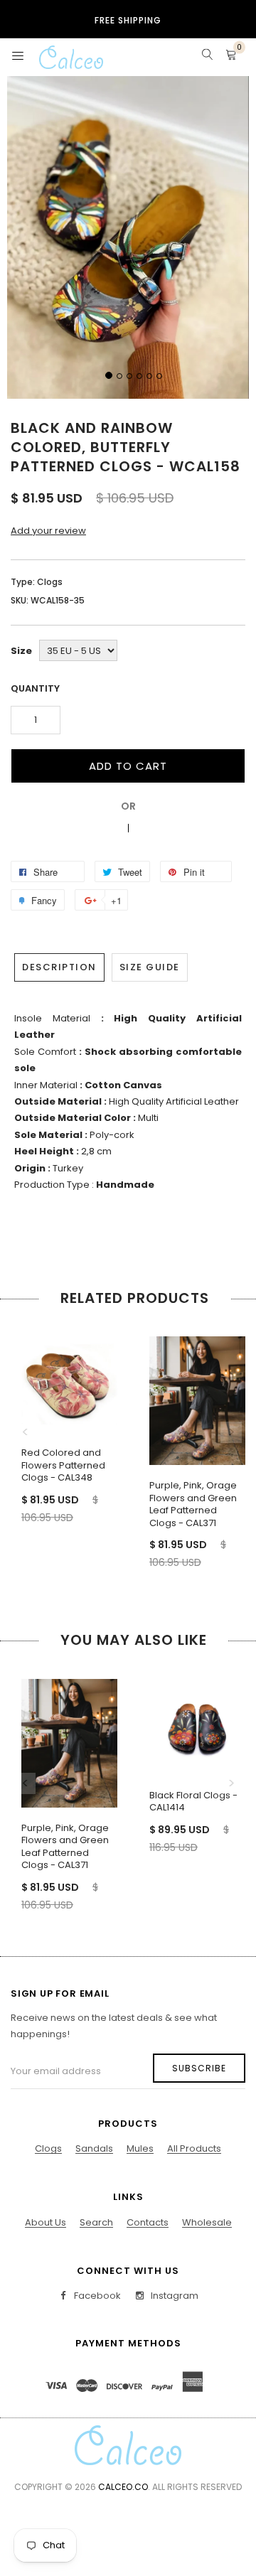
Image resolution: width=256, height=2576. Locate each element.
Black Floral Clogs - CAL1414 (193, 1802)
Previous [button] (25, 1432)
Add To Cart (128, 766)
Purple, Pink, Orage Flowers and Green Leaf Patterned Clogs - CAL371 (193, 1504)
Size (21, 651)
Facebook (96, 2296)
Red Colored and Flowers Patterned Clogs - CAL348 (63, 1465)
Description (59, 967)
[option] (64, 1417)
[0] (231, 57)
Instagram (174, 2296)
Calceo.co (123, 2487)
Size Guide (150, 967)
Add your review (48, 531)
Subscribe (199, 2068)
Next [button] (231, 1432)
